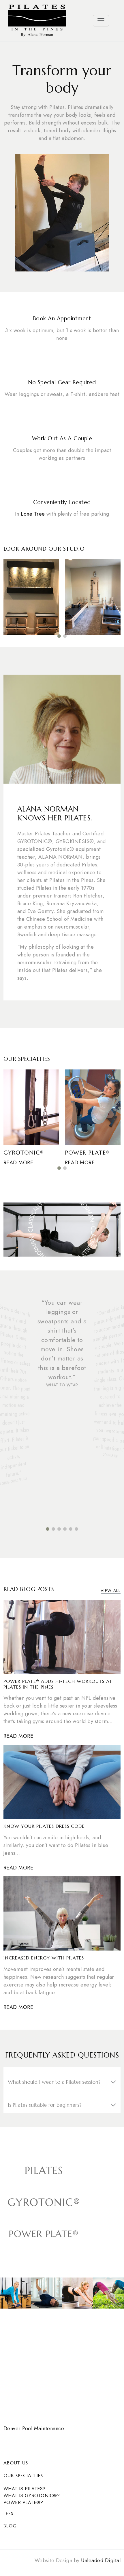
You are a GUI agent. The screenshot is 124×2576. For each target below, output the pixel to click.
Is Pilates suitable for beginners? (45, 2105)
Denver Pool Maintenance (34, 2428)
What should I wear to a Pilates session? (54, 2082)
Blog (10, 2526)
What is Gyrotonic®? (32, 2496)
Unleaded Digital (101, 2560)
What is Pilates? (25, 2489)
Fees (8, 2513)
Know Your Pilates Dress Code (44, 1826)
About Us (16, 2463)
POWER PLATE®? (23, 2503)
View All (111, 1591)
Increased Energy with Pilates (44, 1958)
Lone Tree (33, 514)
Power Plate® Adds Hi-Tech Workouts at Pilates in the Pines (58, 1684)
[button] (59, 636)
